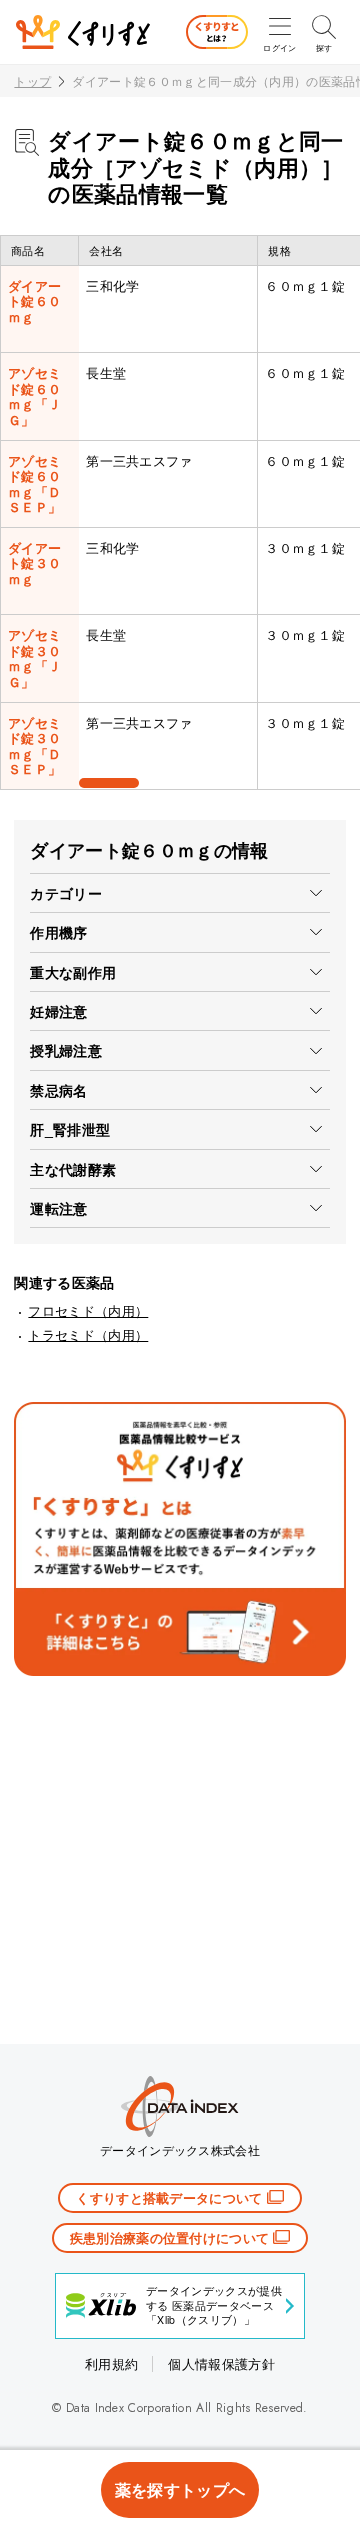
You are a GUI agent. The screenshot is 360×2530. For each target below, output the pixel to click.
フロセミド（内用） (88, 1310)
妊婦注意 (58, 1011)
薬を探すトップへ (180, 2489)
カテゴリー (66, 893)
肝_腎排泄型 (70, 1129)
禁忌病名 (58, 1090)
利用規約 (111, 2363)
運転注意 (58, 1208)
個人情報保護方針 (221, 2363)
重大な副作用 (73, 972)
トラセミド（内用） (88, 1334)
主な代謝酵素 (73, 1169)
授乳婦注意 (66, 1050)
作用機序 (58, 932)
